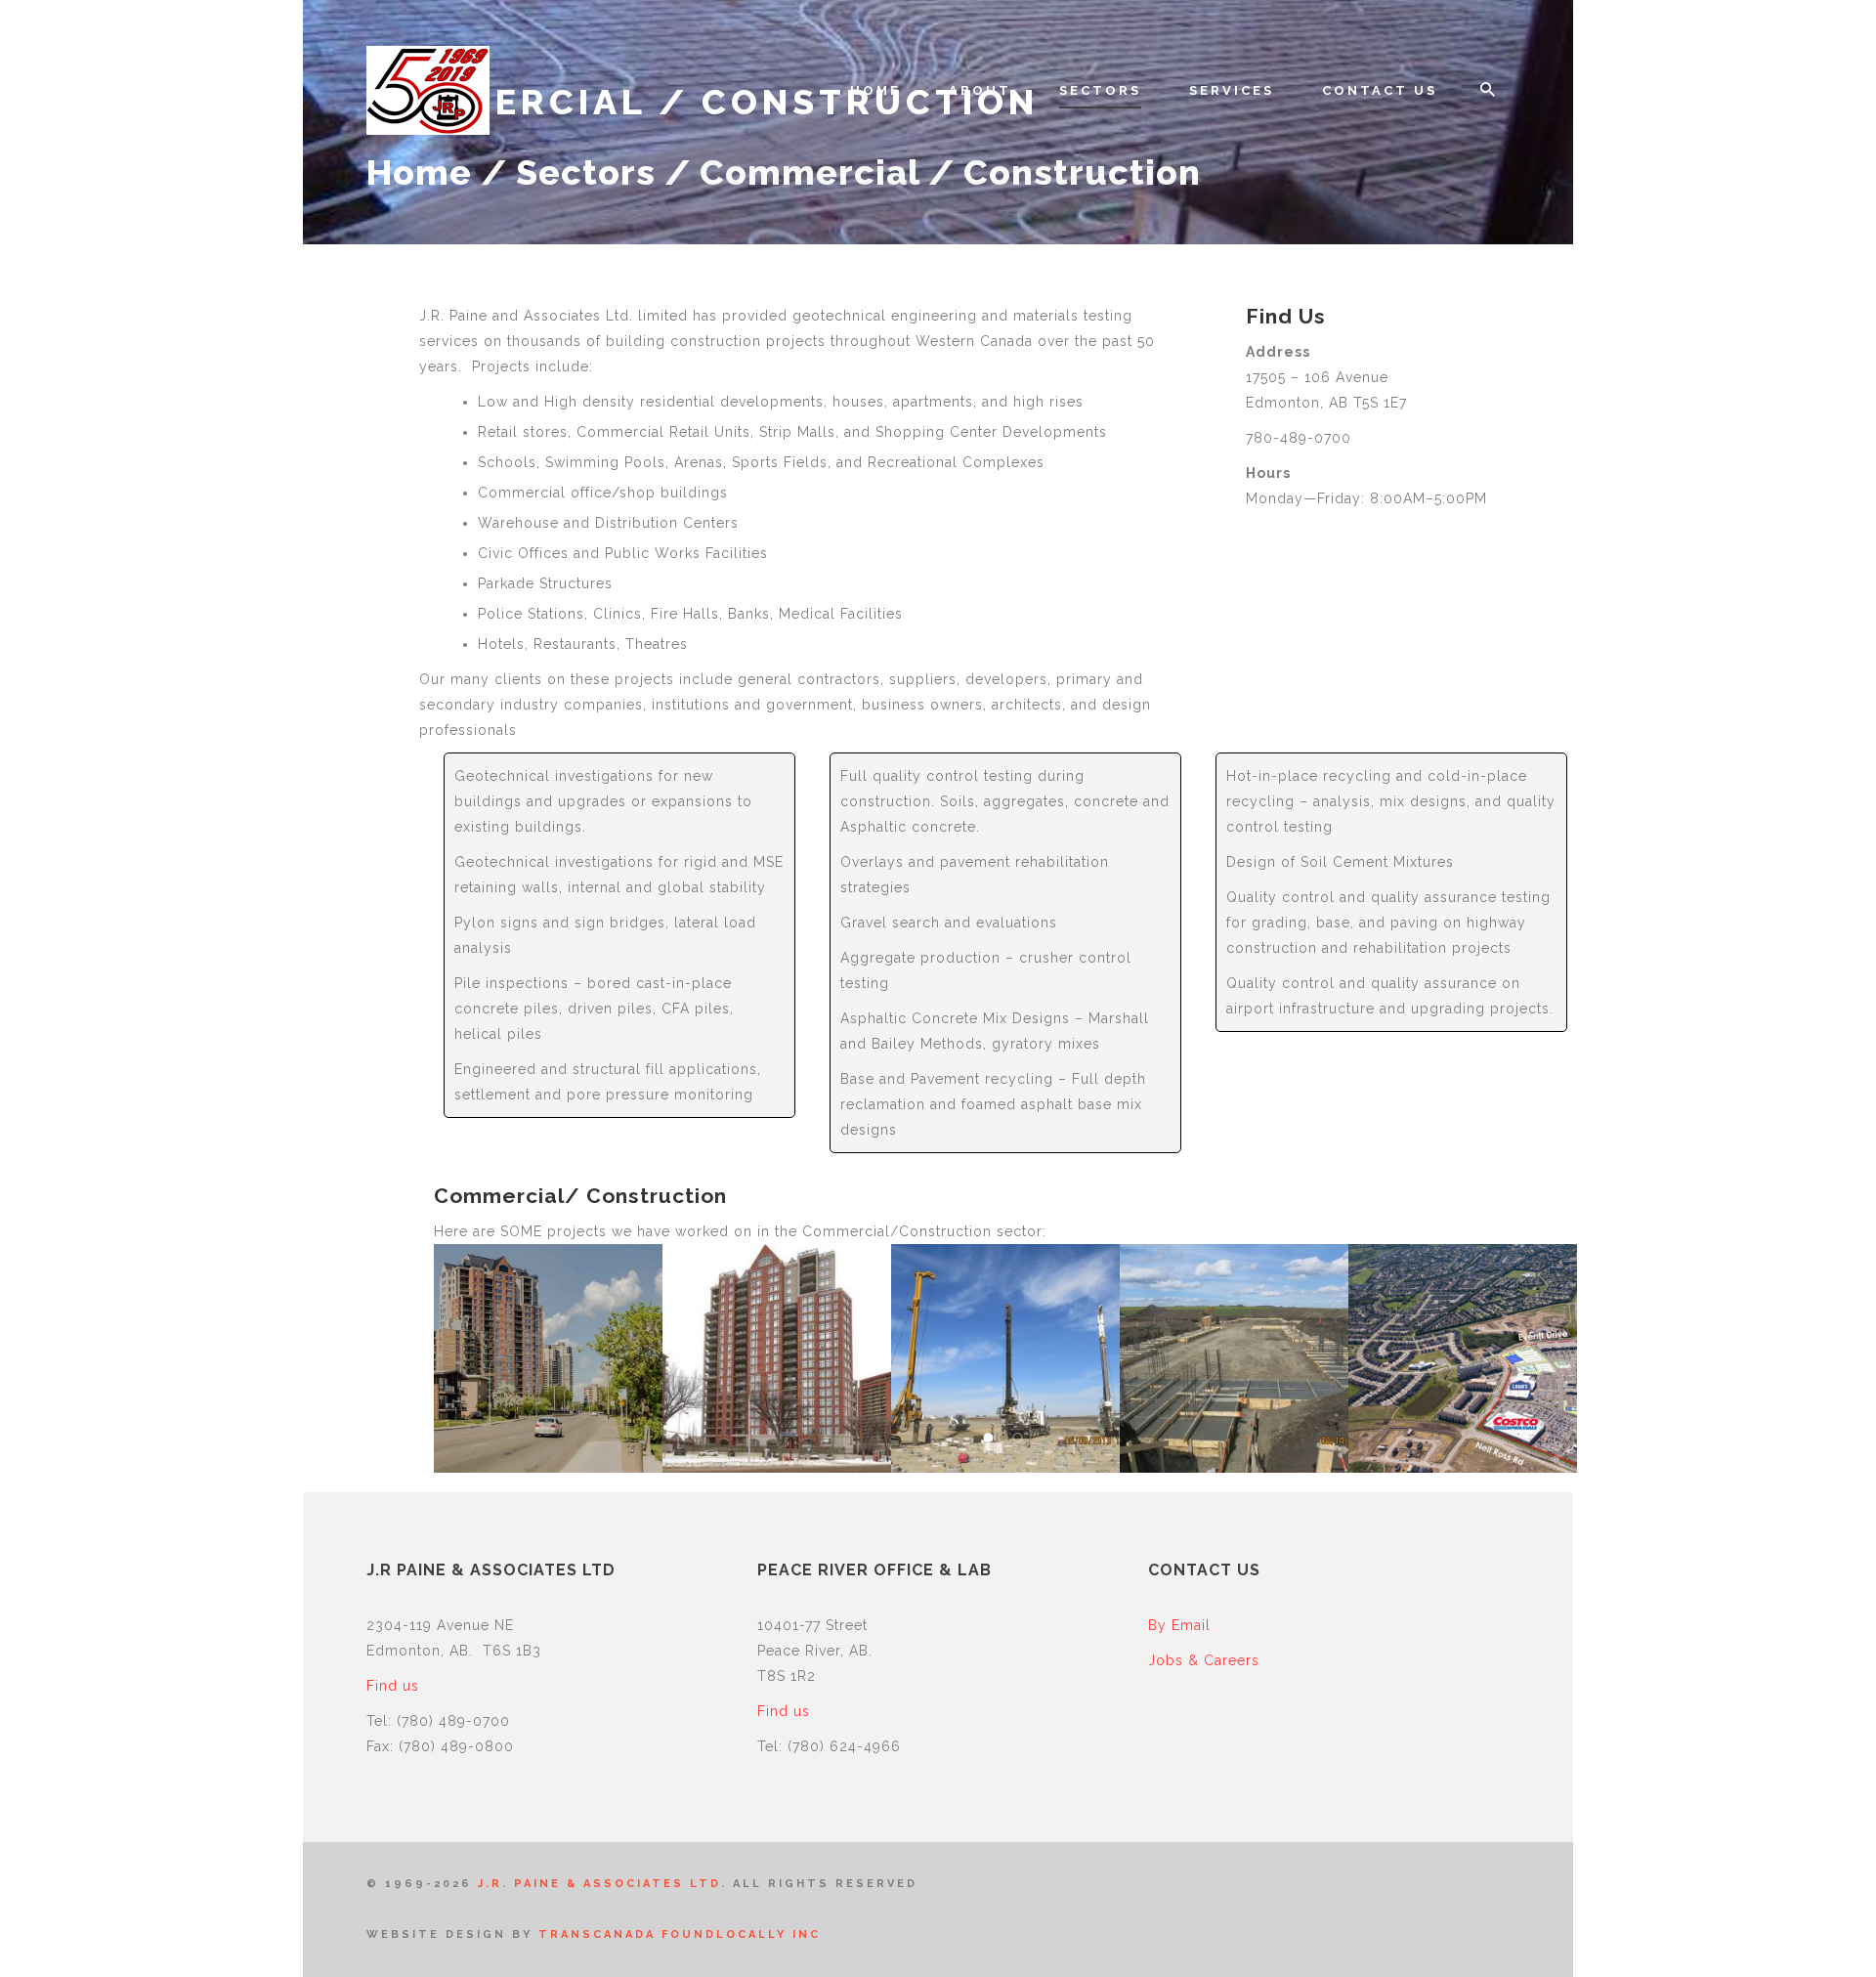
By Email (1179, 1625)
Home (875, 90)
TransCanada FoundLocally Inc (680, 1934)
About (980, 90)
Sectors (1100, 90)
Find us (393, 1686)
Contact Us (1380, 90)
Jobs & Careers (1204, 1660)
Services (1232, 90)
